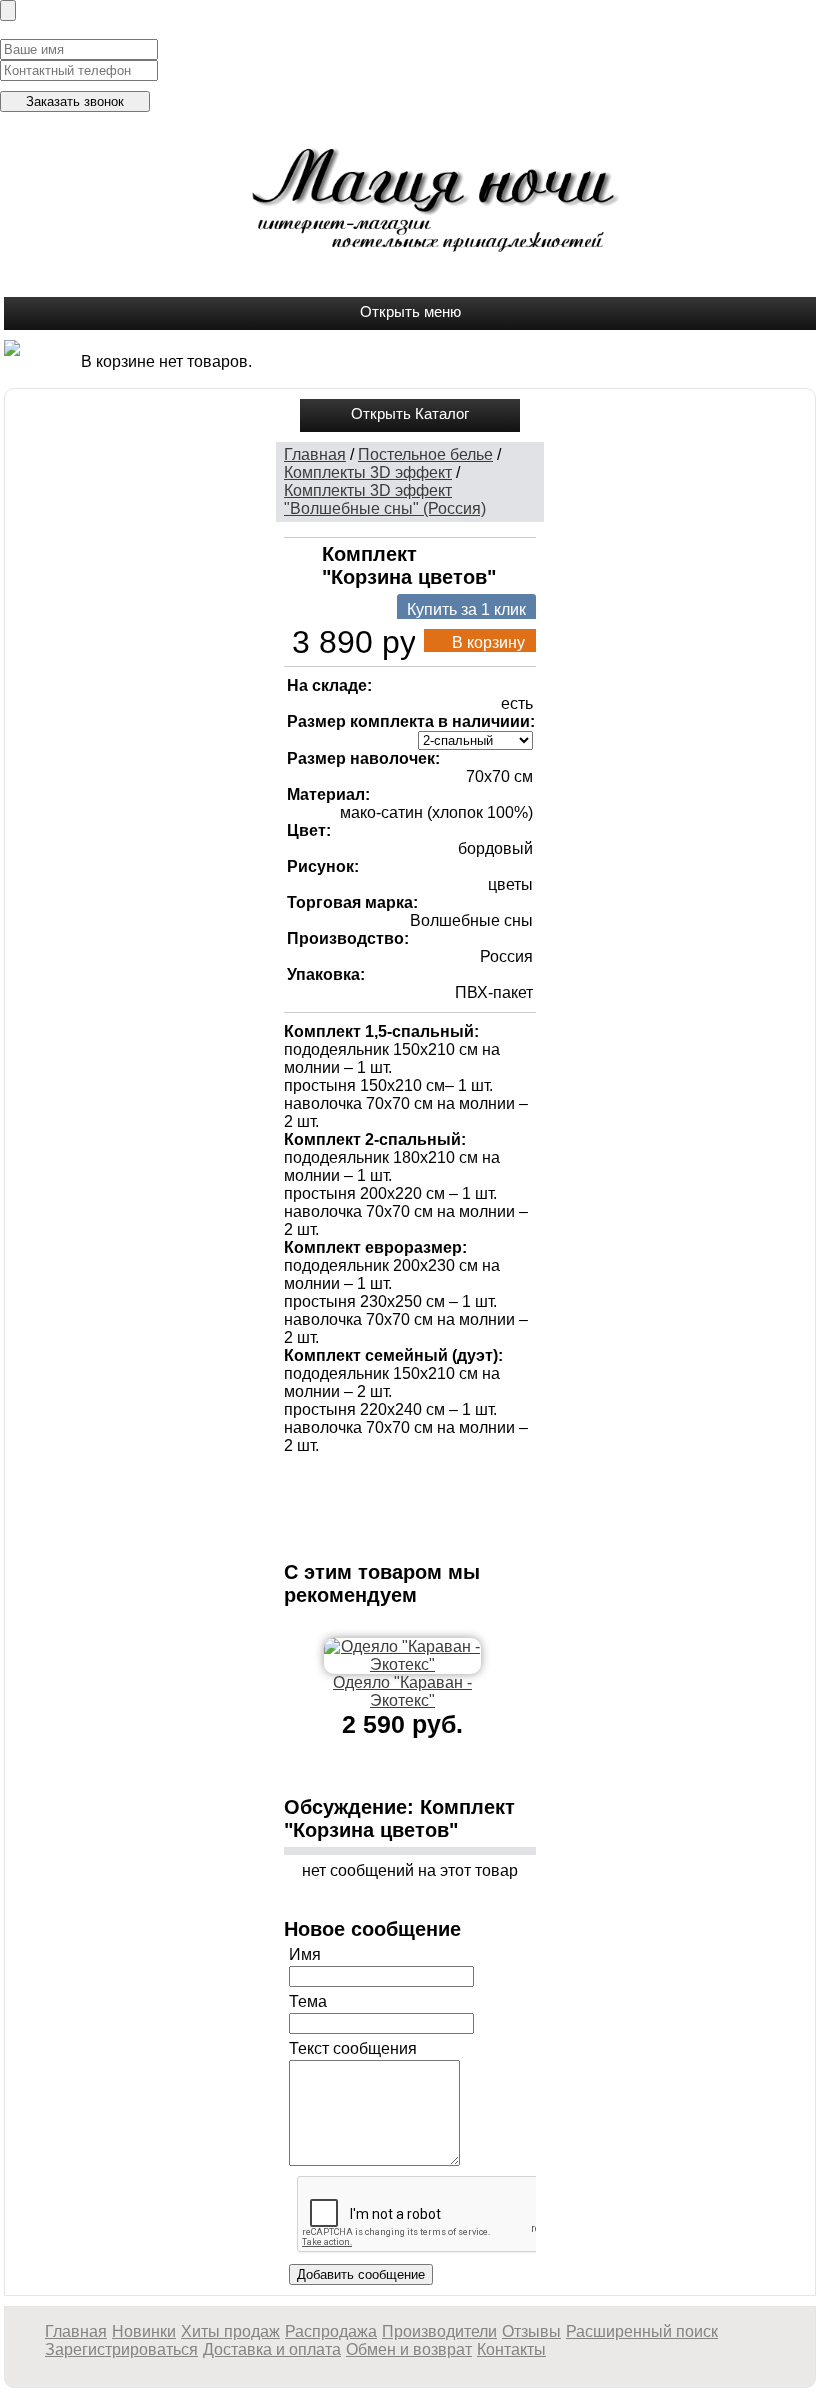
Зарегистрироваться (121, 2349)
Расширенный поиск (642, 2331)
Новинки (144, 2331)
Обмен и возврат (409, 2349)
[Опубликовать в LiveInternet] (356, 1482)
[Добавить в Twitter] (476, 1482)
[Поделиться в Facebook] (296, 1482)
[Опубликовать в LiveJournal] (386, 1482)
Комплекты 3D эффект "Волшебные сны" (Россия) (385, 499)
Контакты (511, 2349)
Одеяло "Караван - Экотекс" (402, 1691)
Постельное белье (425, 454)
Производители (439, 2331)
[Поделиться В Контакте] (506, 1482)
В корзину (488, 642)
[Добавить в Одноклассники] (446, 1482)
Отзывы (531, 2331)
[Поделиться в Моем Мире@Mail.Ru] (416, 1482)
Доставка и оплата (272, 2349)
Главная (315, 454)
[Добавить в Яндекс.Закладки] (296, 1512)
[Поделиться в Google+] (326, 1482)
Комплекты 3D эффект (368, 472)
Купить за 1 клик (466, 609)
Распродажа (331, 2331)
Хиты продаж (230, 2331)
